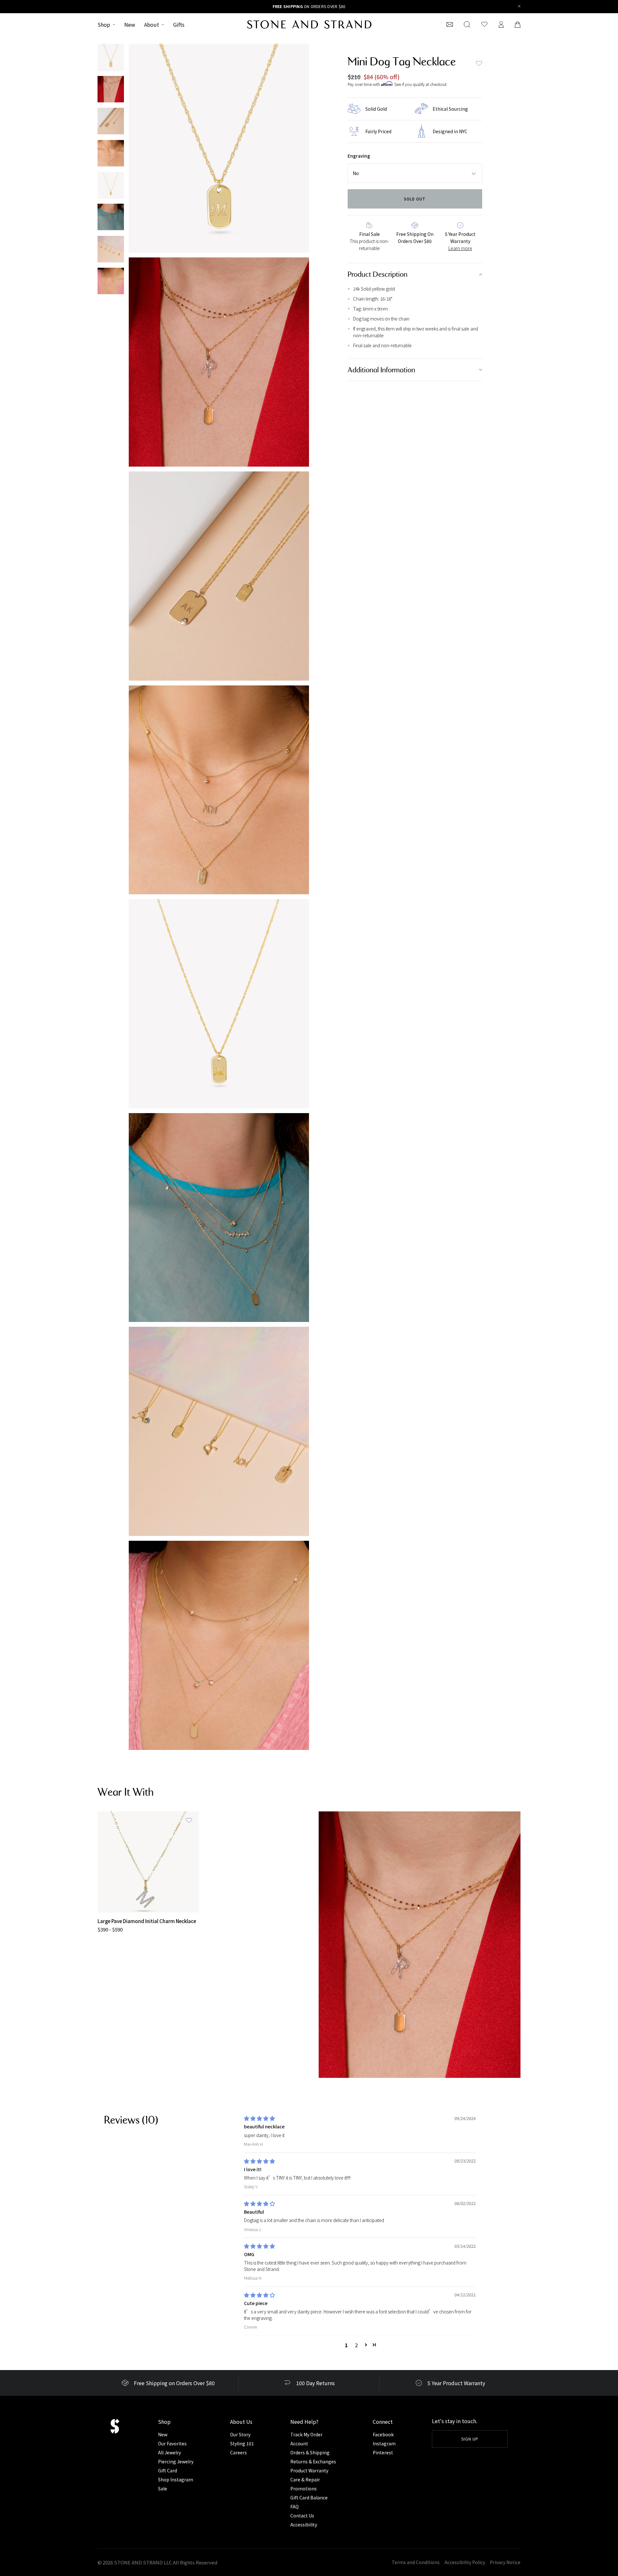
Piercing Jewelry (176, 2461)
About (152, 24)
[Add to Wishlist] (189, 1821)
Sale (163, 2488)
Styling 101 (242, 2443)
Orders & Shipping (310, 2452)
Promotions (304, 2488)
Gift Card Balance (309, 2497)
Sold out (415, 199)
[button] (366, 2345)
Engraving (359, 156)
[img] (259, 2118)
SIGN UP (470, 2439)
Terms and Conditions (416, 2562)
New (130, 24)
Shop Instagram (176, 2479)
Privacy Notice (505, 2562)
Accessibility (304, 2525)
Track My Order (306, 2434)
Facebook (383, 2434)
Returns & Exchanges (313, 2461)
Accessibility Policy (465, 2562)
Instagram (384, 2443)
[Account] (501, 24)
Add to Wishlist (479, 63)
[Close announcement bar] (519, 7)
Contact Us (302, 2516)
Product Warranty (309, 2470)
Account (299, 2443)
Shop (104, 24)
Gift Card (168, 2470)
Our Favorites (172, 2443)
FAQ (295, 2506)
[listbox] (415, 173)
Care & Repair (305, 2479)
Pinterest (383, 2452)
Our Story (240, 2434)
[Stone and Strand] (309, 24)
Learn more (460, 248)
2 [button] (356, 2345)
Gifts (179, 24)
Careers (239, 2452)
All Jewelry (169, 2452)
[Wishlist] (484, 24)
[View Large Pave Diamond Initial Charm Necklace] (148, 1862)
